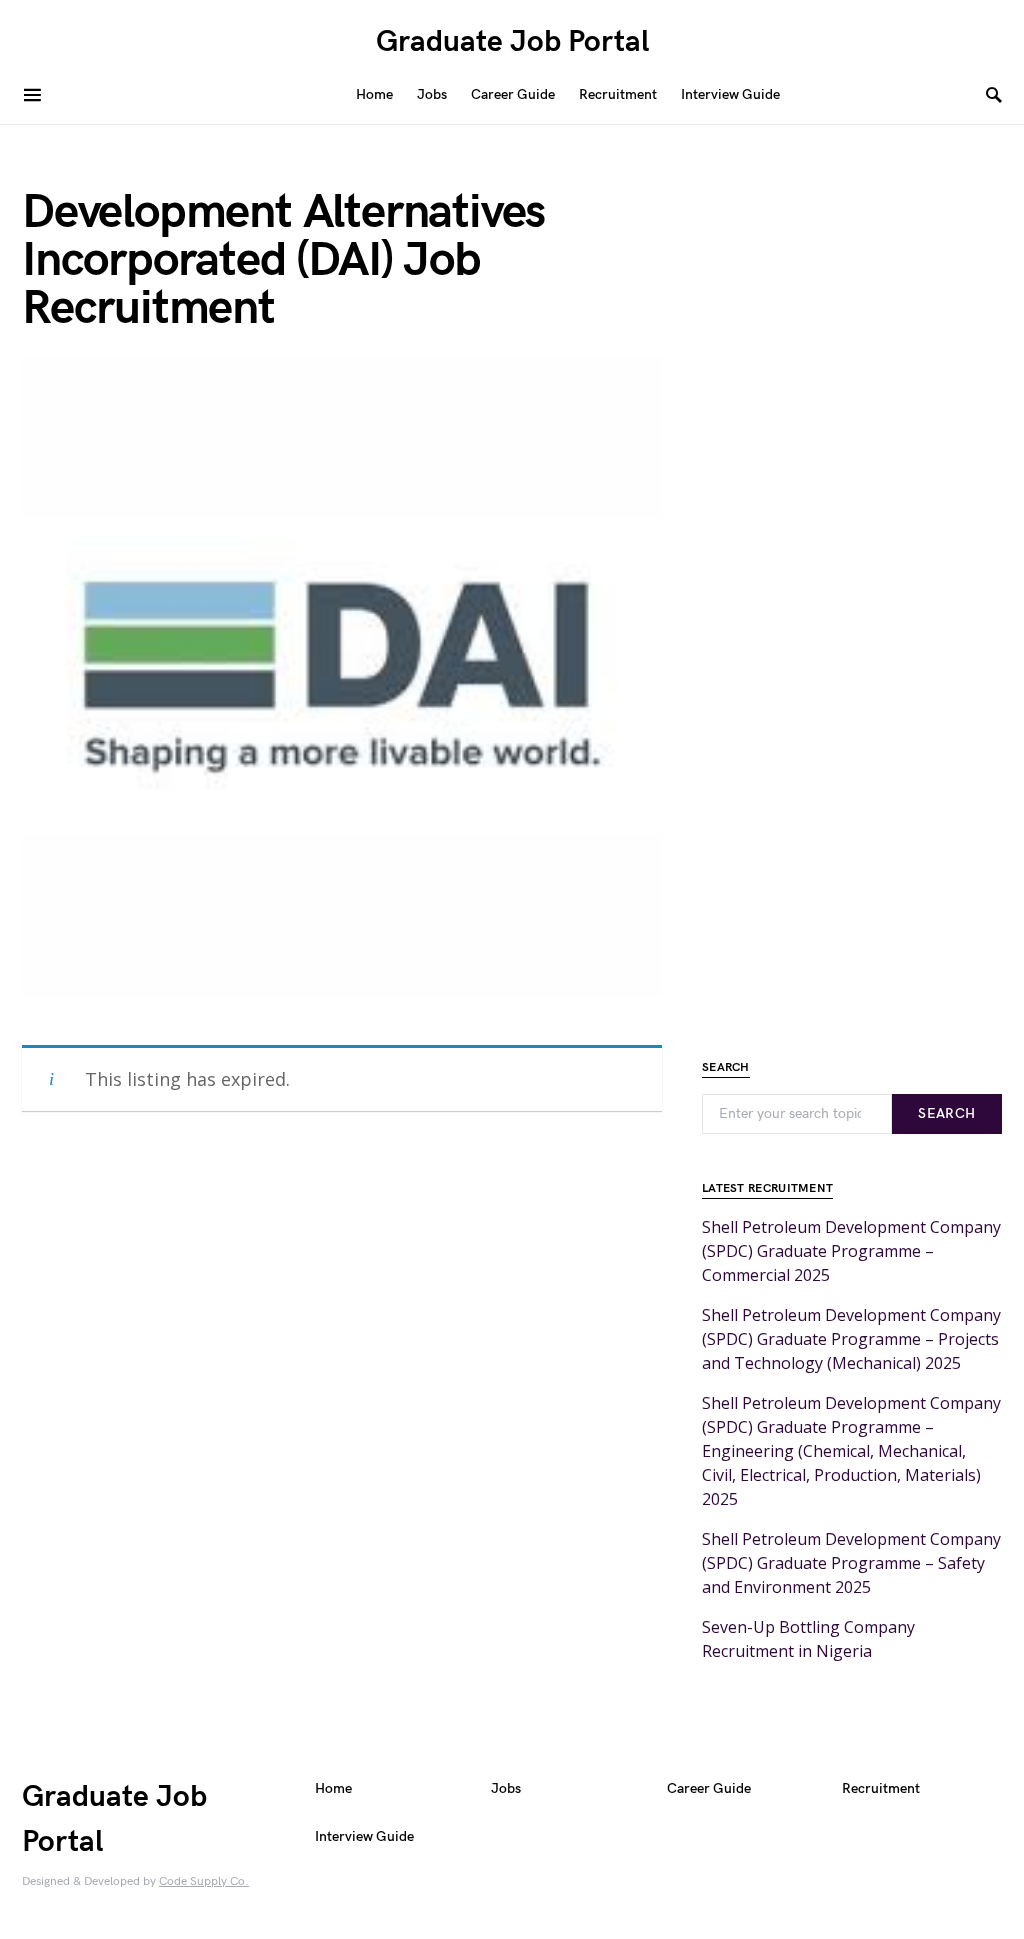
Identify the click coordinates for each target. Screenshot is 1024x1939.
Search (946, 1113)
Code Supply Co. (204, 1881)
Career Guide (709, 1788)
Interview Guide (364, 1836)
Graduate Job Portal (512, 42)
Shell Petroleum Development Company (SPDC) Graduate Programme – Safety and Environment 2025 (851, 1563)
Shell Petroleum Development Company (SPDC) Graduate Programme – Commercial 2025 (851, 1251)
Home (333, 1788)
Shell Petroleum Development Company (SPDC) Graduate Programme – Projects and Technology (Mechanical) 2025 (851, 1339)
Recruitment (881, 1788)
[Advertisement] (342, 1401)
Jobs (506, 1788)
